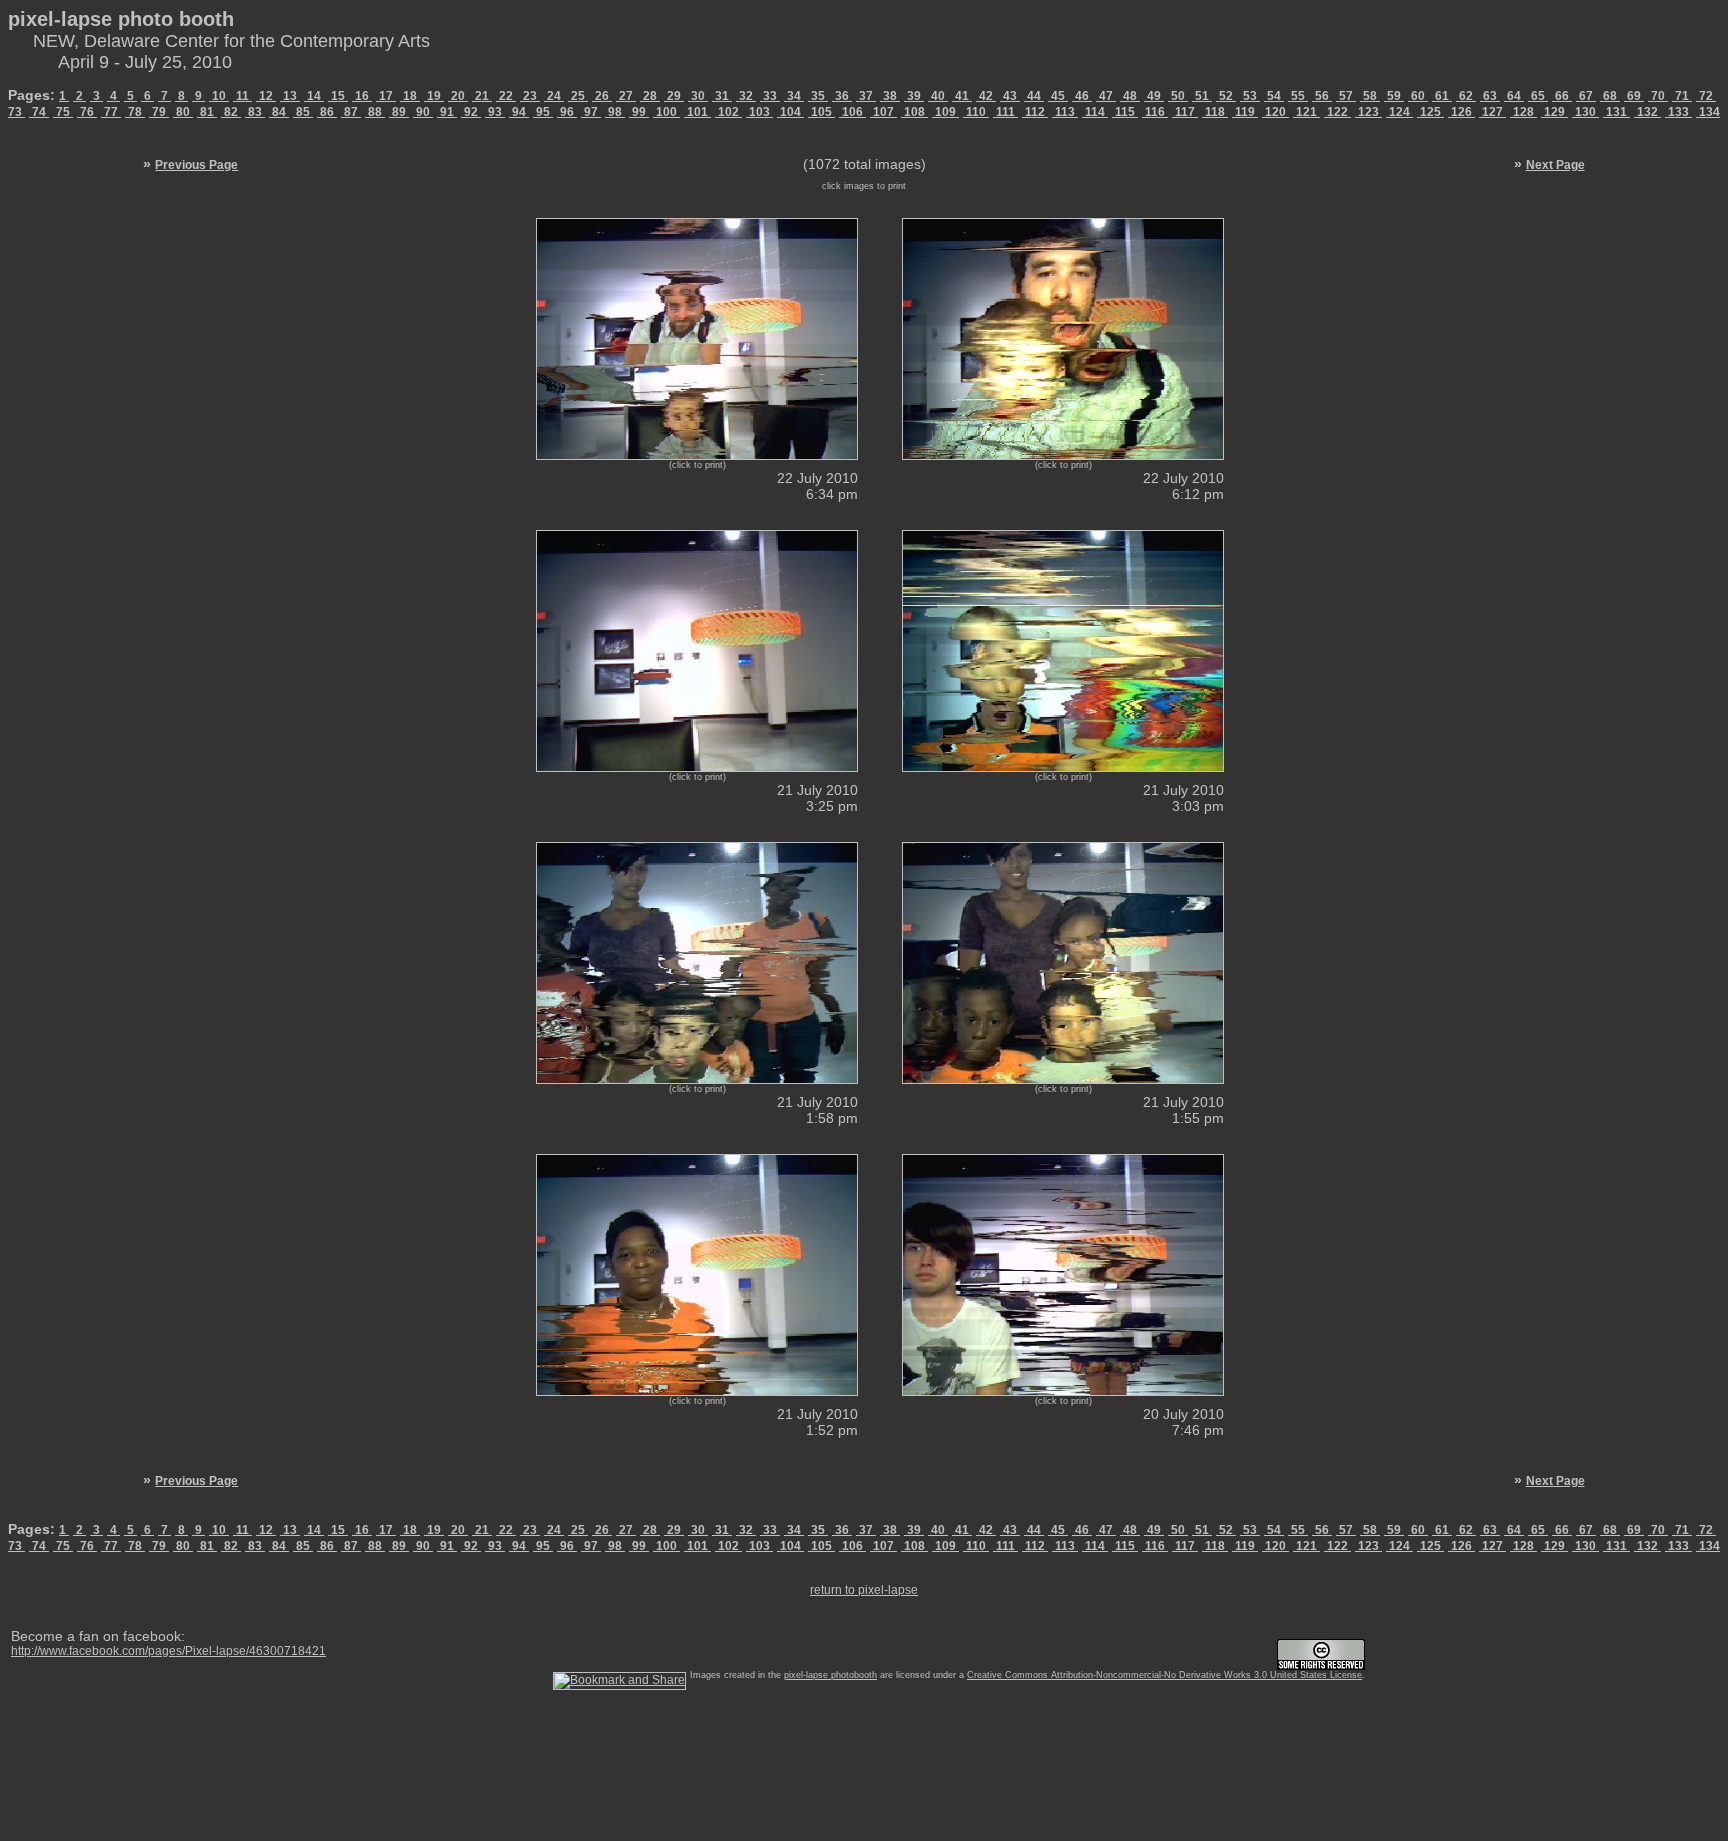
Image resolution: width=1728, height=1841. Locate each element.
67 (1586, 96)
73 (16, 112)
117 (1185, 112)
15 (338, 96)
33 (770, 96)
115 (1125, 112)
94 (519, 112)
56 (1322, 96)
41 (962, 96)
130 (1585, 112)
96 (567, 112)
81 (207, 112)
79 (159, 112)
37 (866, 96)
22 (506, 96)
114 (1095, 112)
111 (1005, 112)
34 (794, 96)
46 (1082, 96)
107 (883, 112)
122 (1337, 112)
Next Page (1555, 165)
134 (1708, 112)
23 (530, 96)
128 (1523, 112)
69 (1634, 96)
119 (1245, 112)
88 (375, 112)
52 (1226, 96)
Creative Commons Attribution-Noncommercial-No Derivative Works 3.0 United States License (1164, 1675)
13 (290, 96)
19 (434, 96)
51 (1202, 96)
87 (351, 112)
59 (1394, 96)
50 (1178, 96)
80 (183, 112)
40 (938, 96)
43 (1010, 96)
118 (1215, 112)
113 (1065, 112)
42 (986, 96)
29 (674, 96)
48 (1130, 96)
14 (314, 96)
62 (1466, 96)
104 (790, 112)
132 (1647, 112)
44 (1034, 96)
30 (698, 96)
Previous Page (196, 165)
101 (697, 112)
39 (914, 96)
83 (255, 112)
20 (458, 96)
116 (1155, 112)
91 (447, 112)
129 (1554, 112)
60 (1418, 96)
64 (1514, 96)
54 (1274, 96)
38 (890, 96)
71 (1682, 96)
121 (1306, 112)
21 (482, 96)
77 (111, 112)
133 (1678, 112)
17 (386, 96)
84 (279, 112)
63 (1490, 96)
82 (231, 112)
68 (1610, 96)
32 (746, 96)
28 (650, 96)
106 (852, 112)
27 (626, 96)
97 (591, 112)
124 (1399, 112)
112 (1035, 112)
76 (87, 112)
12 (266, 96)
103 (759, 112)
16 (362, 96)
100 (666, 112)
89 (399, 112)
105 (821, 112)
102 (728, 112)
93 (495, 112)
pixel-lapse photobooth (830, 1675)
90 (423, 112)
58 (1370, 96)
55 (1298, 96)
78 (135, 112)
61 (1442, 96)
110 (976, 112)
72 (1706, 96)
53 (1250, 96)
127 (1492, 112)
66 (1562, 96)
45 (1058, 96)
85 (303, 112)
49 (1154, 96)
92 (471, 112)
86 (327, 112)
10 (219, 96)
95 (543, 112)
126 (1461, 112)
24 (554, 96)
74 (39, 112)
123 (1368, 112)
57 (1346, 96)
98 (615, 112)
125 (1430, 112)
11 (242, 96)
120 (1275, 112)
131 (1616, 112)
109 (945, 112)
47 (1106, 96)
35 (818, 96)
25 (578, 96)
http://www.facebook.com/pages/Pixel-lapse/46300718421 (168, 1651)
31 (722, 96)
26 (602, 96)
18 (410, 96)
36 (842, 96)
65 (1538, 96)
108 (914, 112)
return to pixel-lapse (864, 1590)
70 (1658, 96)
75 (63, 112)
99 (639, 112)
